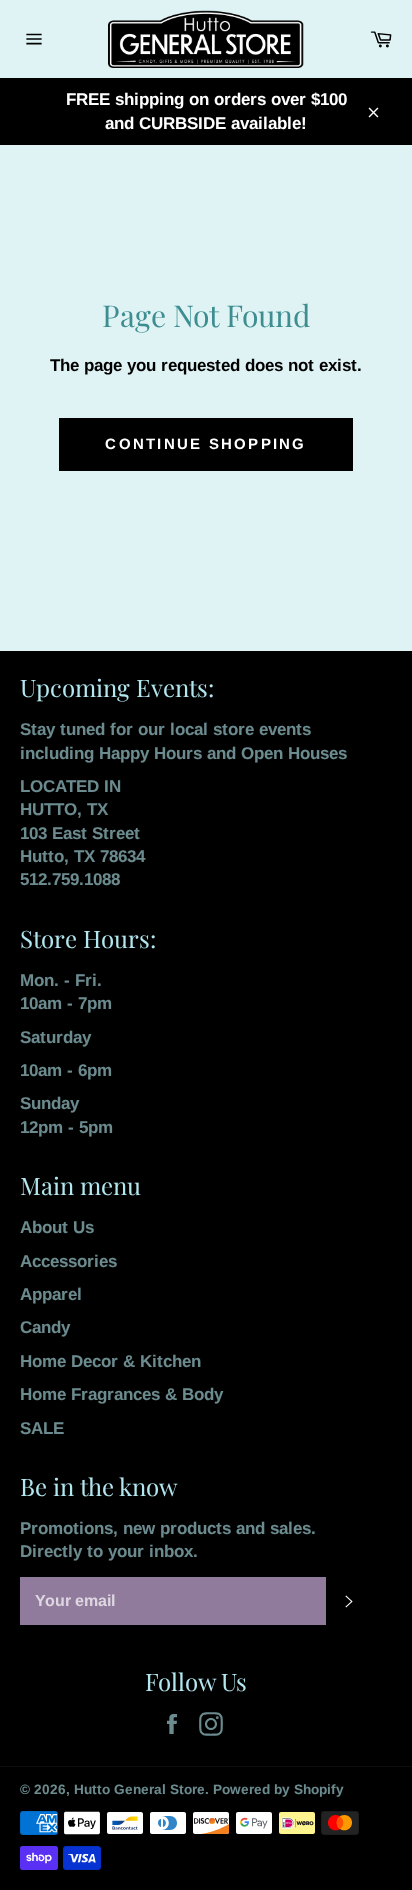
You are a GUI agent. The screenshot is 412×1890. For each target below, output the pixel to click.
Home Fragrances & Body (121, 1394)
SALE (42, 1428)
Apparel (51, 1294)
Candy (45, 1327)
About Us (57, 1227)
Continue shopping (205, 443)
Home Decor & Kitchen (110, 1361)
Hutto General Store (139, 1789)
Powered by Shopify (278, 1789)
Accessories (68, 1261)
